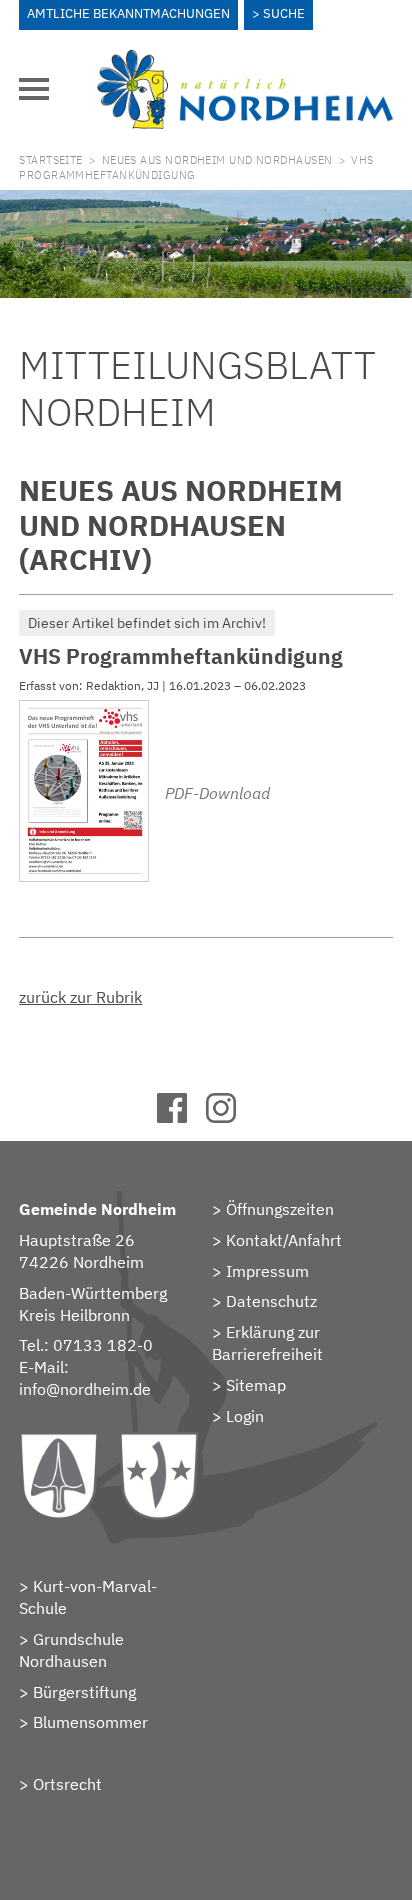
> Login (238, 1416)
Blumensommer (90, 1722)
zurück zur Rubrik (80, 997)
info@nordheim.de (85, 1389)
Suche (284, 13)
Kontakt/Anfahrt (284, 1240)
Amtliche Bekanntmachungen (128, 13)
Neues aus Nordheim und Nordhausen (217, 160)
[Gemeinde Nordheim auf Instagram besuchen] (230, 1117)
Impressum (267, 1271)
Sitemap (256, 1385)
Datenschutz (271, 1301)
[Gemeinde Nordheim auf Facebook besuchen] (181, 1117)
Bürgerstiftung (84, 1692)
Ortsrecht (67, 1784)
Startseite (50, 160)
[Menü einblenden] (34, 89)
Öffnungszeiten (280, 1209)
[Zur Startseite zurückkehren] (245, 61)
